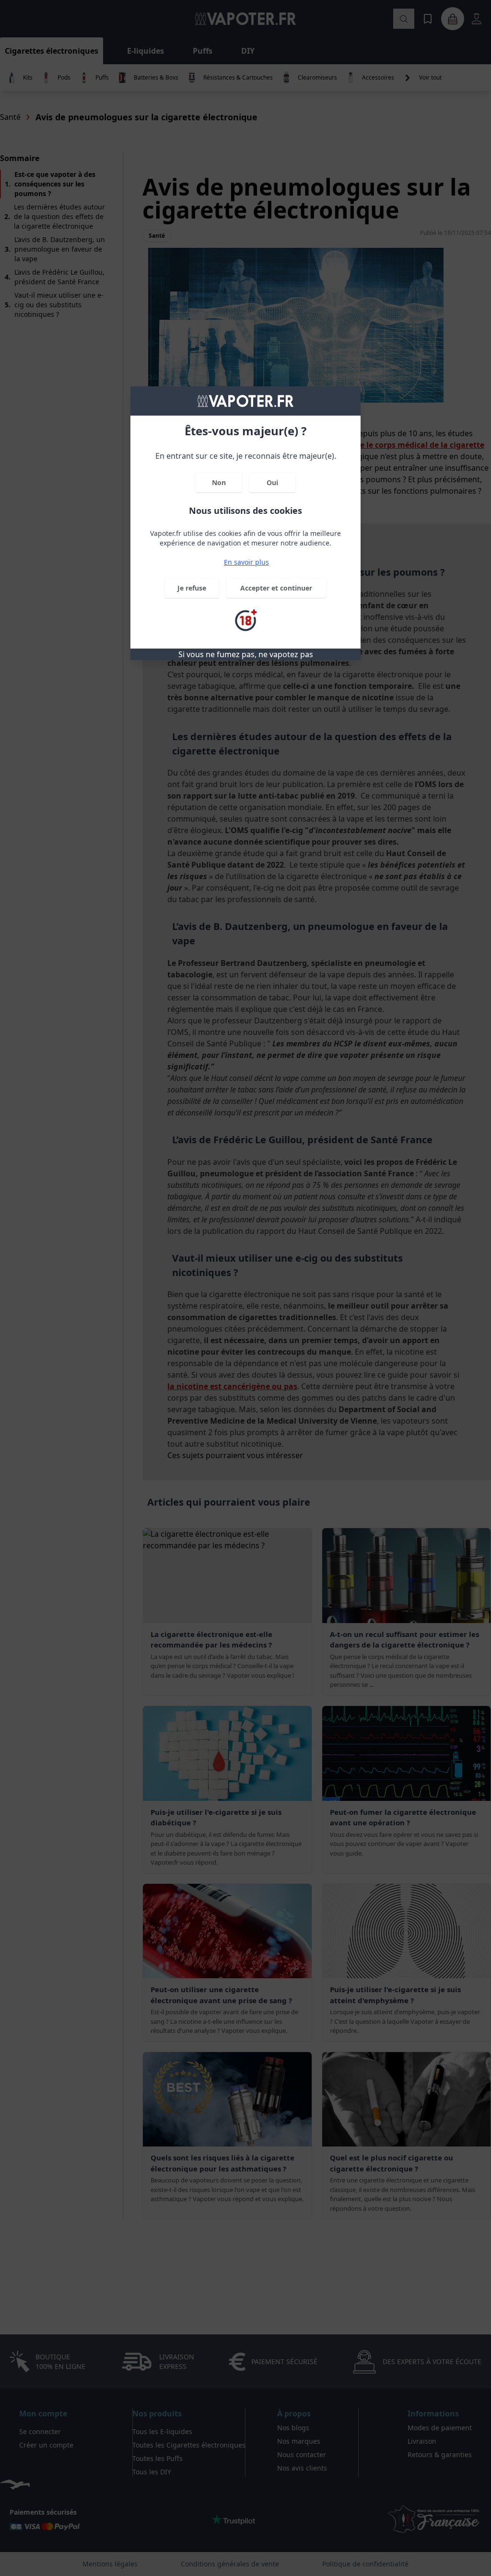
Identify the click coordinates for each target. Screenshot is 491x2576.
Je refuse (192, 588)
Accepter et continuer (276, 588)
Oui (272, 482)
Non (219, 482)
